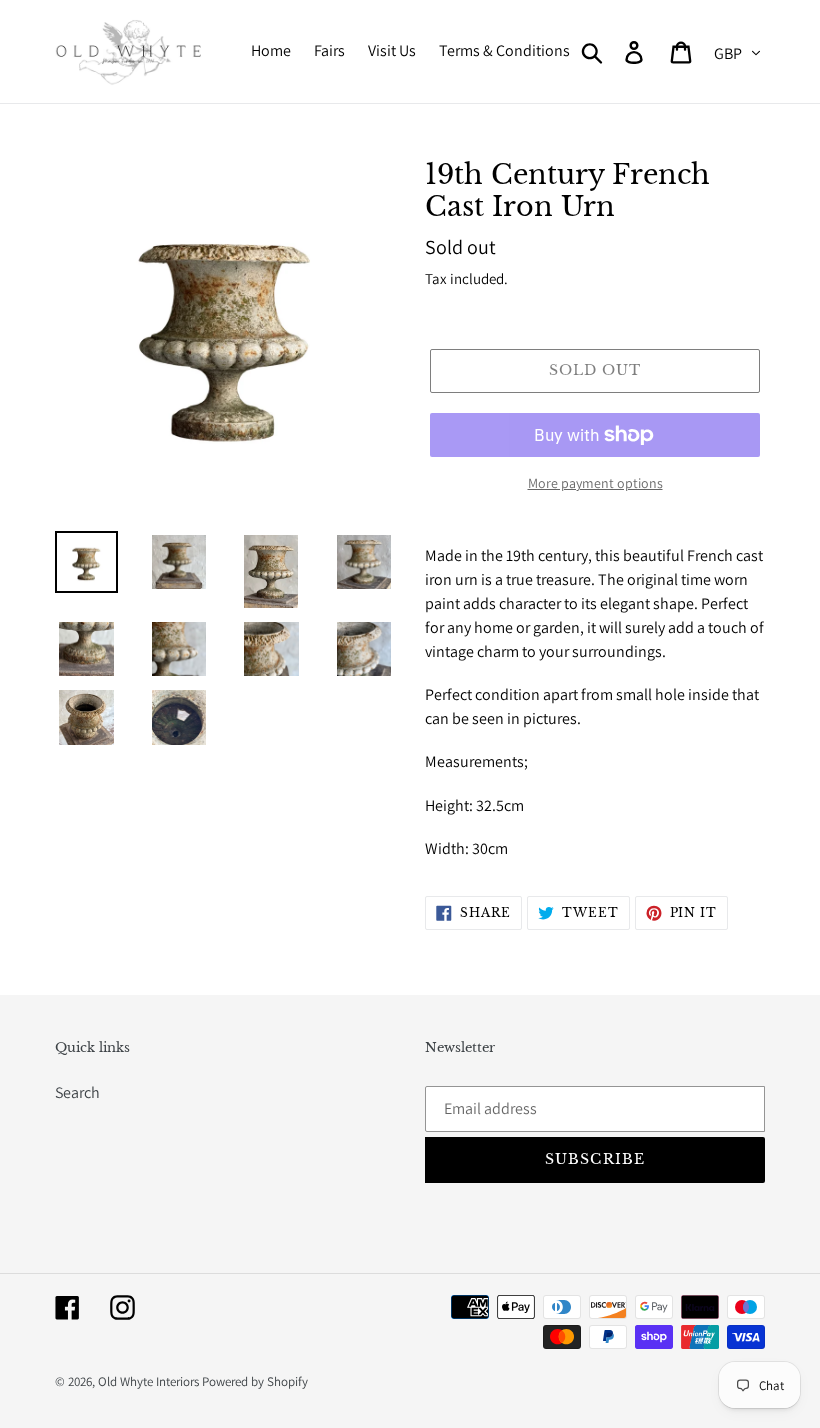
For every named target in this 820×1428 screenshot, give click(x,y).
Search (77, 1092)
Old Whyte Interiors (148, 1381)
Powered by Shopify (255, 1381)
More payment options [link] (595, 483)
